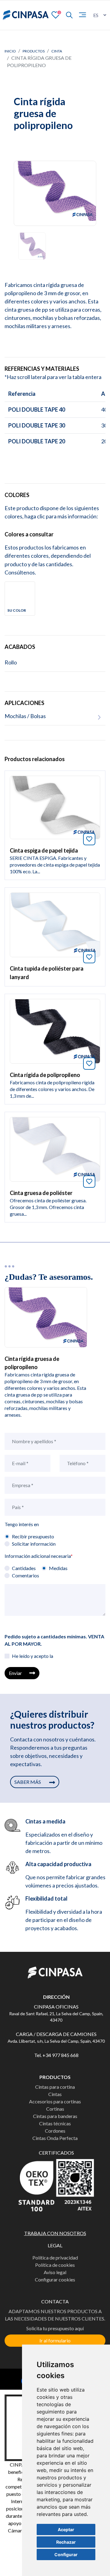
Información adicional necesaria (39, 1556)
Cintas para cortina (55, 2087)
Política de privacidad (55, 2258)
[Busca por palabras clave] (67, 15)
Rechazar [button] (66, 2542)
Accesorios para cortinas (55, 2101)
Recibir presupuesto (33, 1536)
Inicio (10, 51)
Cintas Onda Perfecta (55, 2138)
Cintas (55, 2094)
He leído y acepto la (33, 1656)
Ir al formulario (55, 2340)
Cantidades (24, 1568)
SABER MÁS (28, 1782)
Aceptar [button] (66, 2529)
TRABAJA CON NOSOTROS (55, 2233)
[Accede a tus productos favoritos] (56, 14)
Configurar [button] (66, 2555)
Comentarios (26, 1575)
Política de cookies (55, 2265)
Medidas (58, 1568)
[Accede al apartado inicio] (26, 15)
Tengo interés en (22, 1524)
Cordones (55, 2131)
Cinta (57, 51)
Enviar (15, 1673)
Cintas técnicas (55, 2123)
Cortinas (55, 2109)
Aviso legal (55, 2272)
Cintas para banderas (55, 2116)
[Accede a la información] (55, 807)
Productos (34, 51)
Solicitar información (34, 1544)
